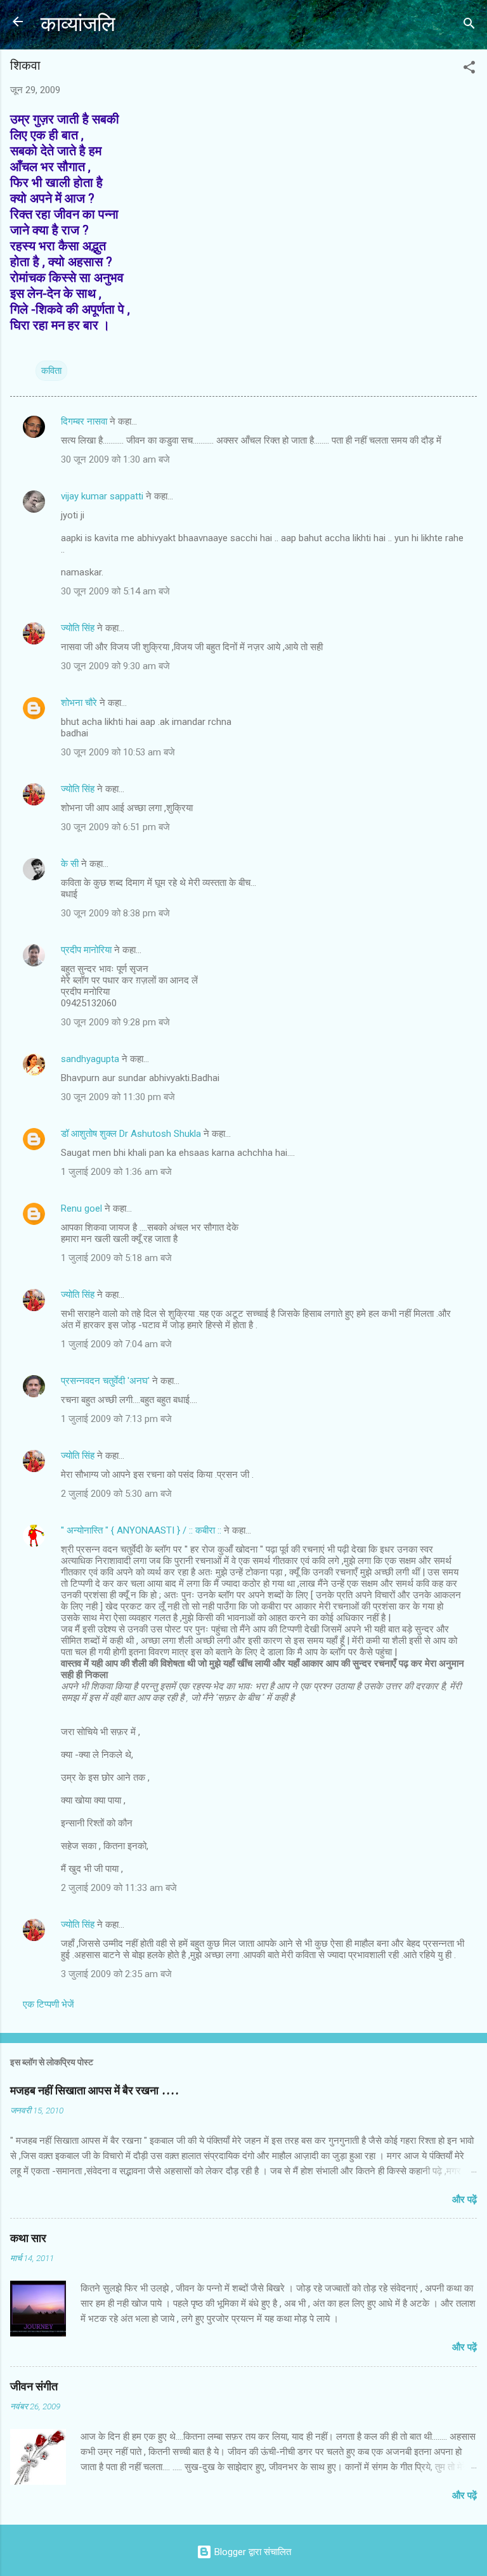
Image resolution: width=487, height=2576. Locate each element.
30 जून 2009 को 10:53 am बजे (118, 752)
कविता (51, 371)
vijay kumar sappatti (102, 496)
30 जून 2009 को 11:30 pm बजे (118, 1097)
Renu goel (81, 1208)
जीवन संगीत (34, 2387)
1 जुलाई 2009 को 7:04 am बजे (116, 1344)
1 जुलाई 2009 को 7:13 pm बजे (116, 1419)
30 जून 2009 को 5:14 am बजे (115, 591)
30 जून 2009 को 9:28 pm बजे (115, 1022)
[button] (469, 69)
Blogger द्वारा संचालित (251, 2552)
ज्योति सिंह (78, 628)
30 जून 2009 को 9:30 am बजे (115, 666)
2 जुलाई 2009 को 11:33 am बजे (119, 1888)
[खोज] (469, 26)
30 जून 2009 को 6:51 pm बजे (115, 827)
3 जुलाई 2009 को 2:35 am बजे (116, 1974)
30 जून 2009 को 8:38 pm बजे (115, 913)
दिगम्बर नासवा (84, 421)
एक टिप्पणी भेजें (49, 2004)
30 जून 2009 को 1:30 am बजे (115, 459)
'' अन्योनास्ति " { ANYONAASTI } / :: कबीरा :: (141, 1530)
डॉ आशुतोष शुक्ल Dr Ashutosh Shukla (132, 1134)
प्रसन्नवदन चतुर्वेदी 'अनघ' (107, 1381)
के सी (71, 864)
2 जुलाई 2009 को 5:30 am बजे (116, 1494)
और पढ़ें (464, 2200)
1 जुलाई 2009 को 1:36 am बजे (116, 1172)
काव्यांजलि (78, 24)
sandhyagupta (90, 1059)
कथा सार (28, 2239)
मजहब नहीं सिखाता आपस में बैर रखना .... (94, 2091)
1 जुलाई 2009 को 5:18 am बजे (116, 1258)
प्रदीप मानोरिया (86, 950)
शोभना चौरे (79, 703)
